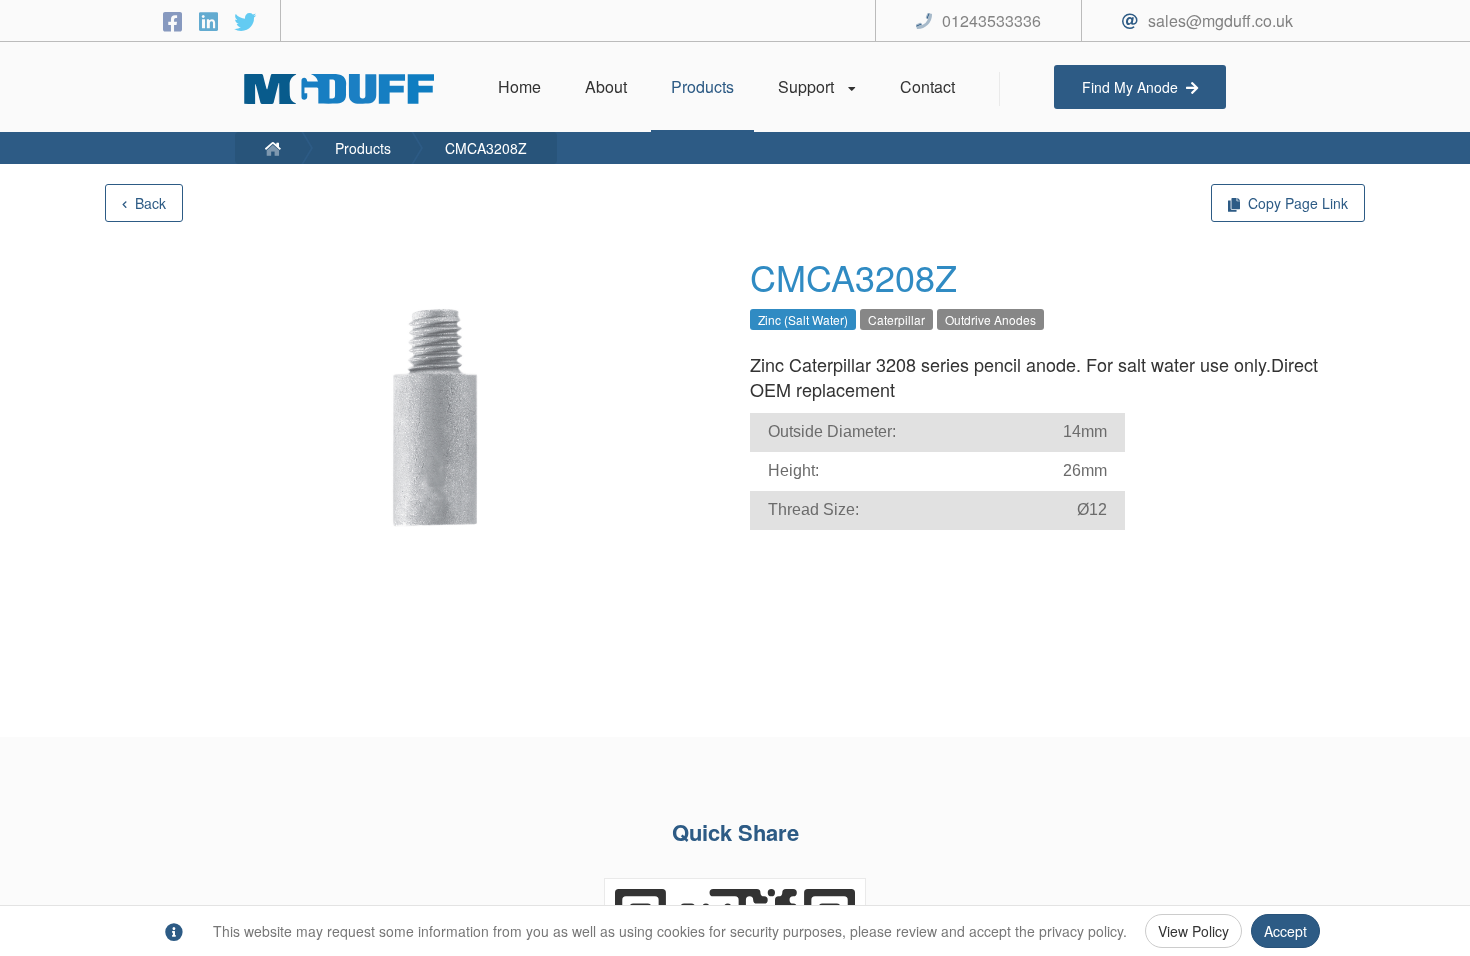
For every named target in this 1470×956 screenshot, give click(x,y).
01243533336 (991, 20)
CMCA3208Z (486, 148)
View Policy (1193, 931)
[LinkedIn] (212, 20)
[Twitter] (245, 20)
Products (363, 148)
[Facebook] (176, 20)
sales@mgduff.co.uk (1220, 20)
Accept (1285, 931)
